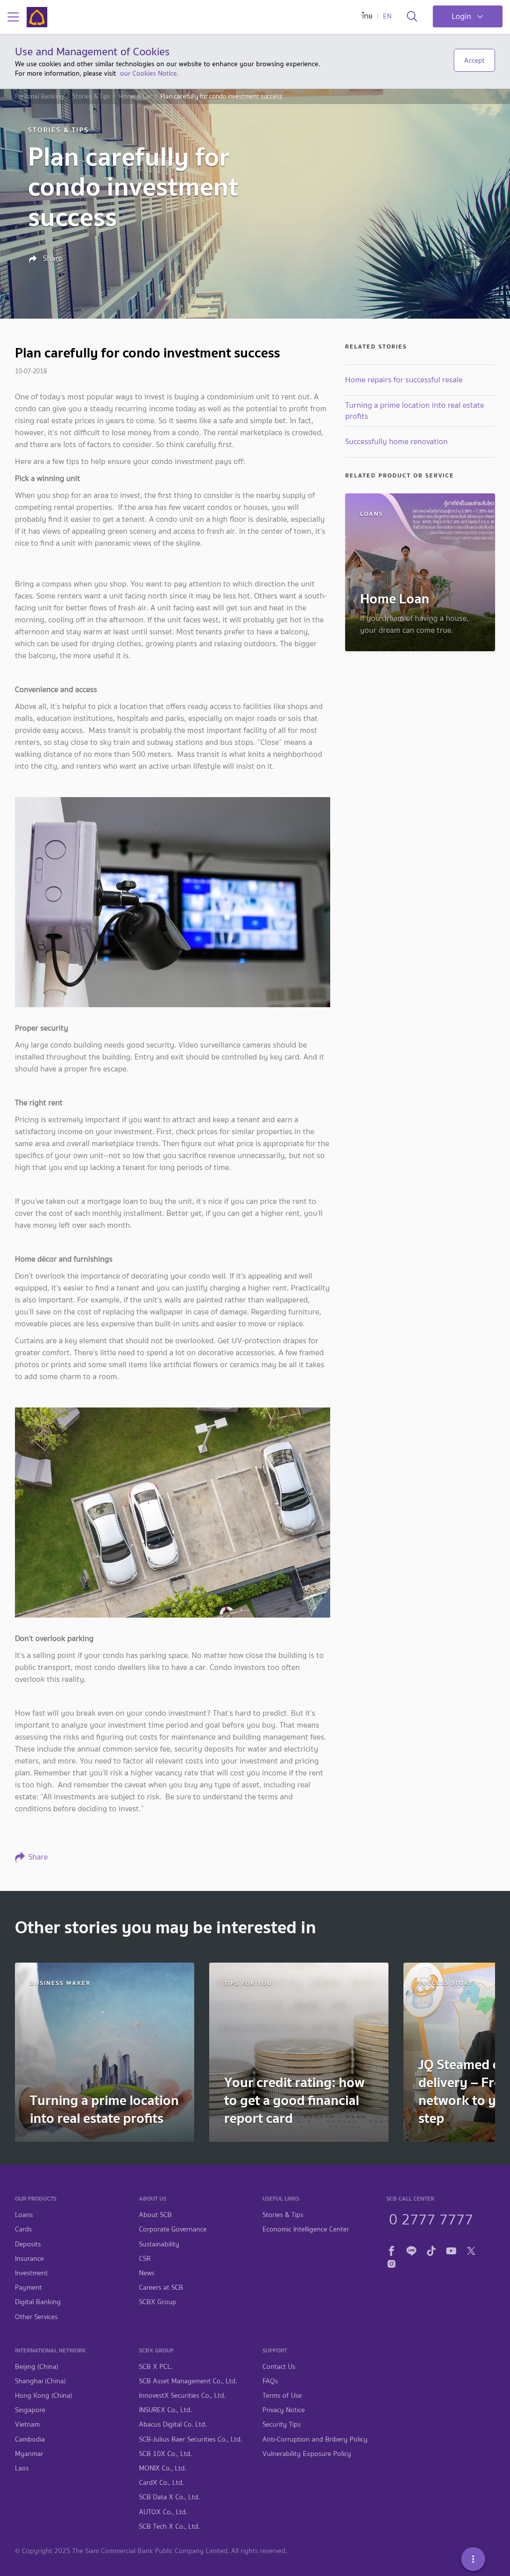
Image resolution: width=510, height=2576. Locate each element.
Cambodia (30, 2439)
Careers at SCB (161, 2287)
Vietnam (27, 2424)
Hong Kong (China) (44, 2396)
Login (461, 16)
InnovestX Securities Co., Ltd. (182, 2396)
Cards (23, 2229)
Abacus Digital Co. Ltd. (173, 2424)
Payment (28, 2287)
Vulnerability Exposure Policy (307, 2454)
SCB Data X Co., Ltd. (169, 2497)
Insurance (29, 2259)
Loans (24, 2215)
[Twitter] (471, 2250)
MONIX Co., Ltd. (163, 2468)
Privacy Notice (284, 2410)
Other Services (36, 2317)
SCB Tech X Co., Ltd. (169, 2526)
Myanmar (29, 2454)
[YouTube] (451, 2250)
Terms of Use (282, 2396)
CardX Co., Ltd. (161, 2483)
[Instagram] (391, 2262)
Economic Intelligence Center (306, 2229)
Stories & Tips (91, 97)
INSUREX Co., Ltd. (165, 2410)
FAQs (270, 2381)
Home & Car (135, 97)
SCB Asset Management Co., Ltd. (188, 2381)
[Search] (412, 17)
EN (387, 16)
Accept (474, 60)
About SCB (155, 2215)
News (147, 2273)
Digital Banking (38, 2302)
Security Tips (282, 2424)
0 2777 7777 (431, 2218)
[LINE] (411, 2250)
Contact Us (279, 2367)
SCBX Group (158, 2302)
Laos (22, 2468)
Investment (31, 2273)
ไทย (367, 16)
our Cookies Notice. (149, 73)
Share (52, 258)
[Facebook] (391, 2250)
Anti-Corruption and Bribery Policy (315, 2439)
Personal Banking (39, 97)
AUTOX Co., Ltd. (163, 2512)
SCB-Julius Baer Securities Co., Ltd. (191, 2439)
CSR (145, 2259)
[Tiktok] (431, 2250)
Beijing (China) (37, 2367)
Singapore (30, 2410)
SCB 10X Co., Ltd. (165, 2454)
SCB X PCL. (156, 2367)
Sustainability (159, 2244)
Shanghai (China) (40, 2381)
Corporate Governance (173, 2229)
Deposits (28, 2244)
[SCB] (37, 17)
